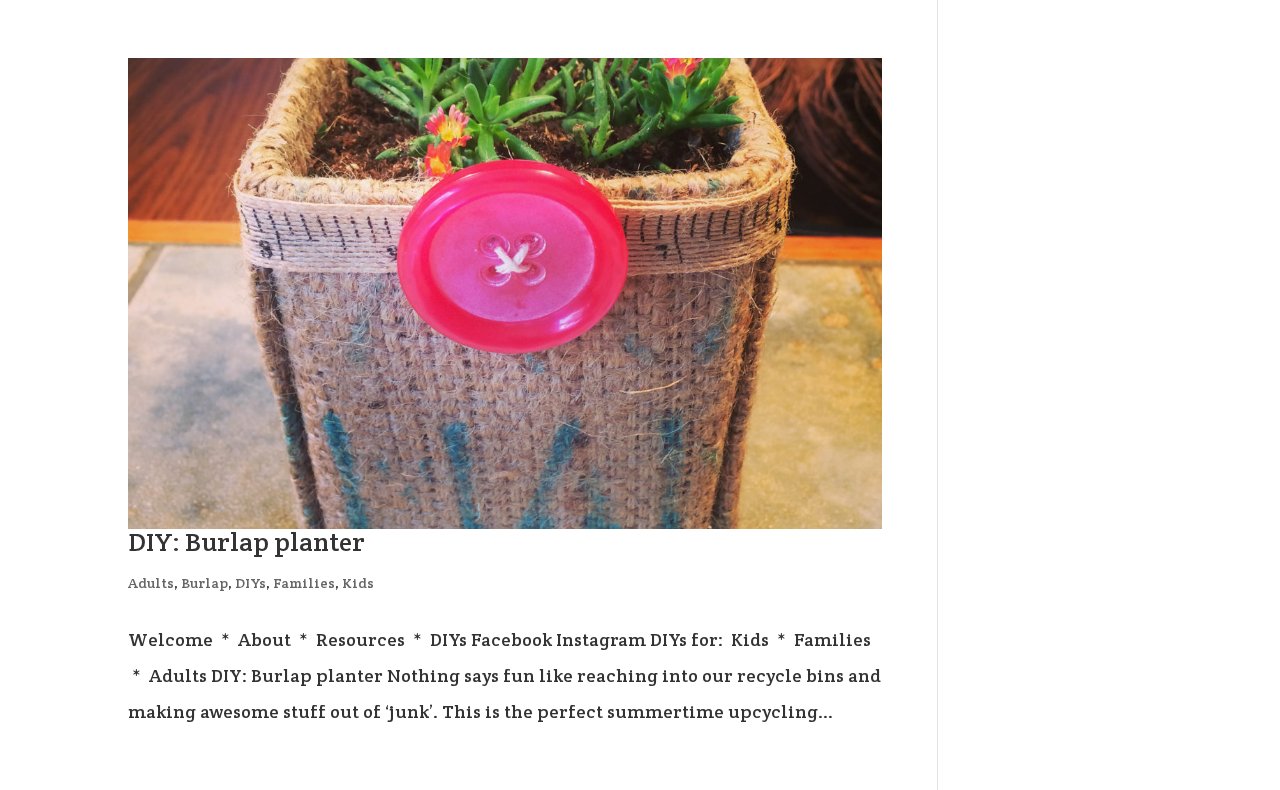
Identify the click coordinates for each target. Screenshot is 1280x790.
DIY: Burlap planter (246, 541)
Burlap (204, 583)
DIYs (250, 583)
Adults (151, 583)
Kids (358, 583)
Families (304, 583)
